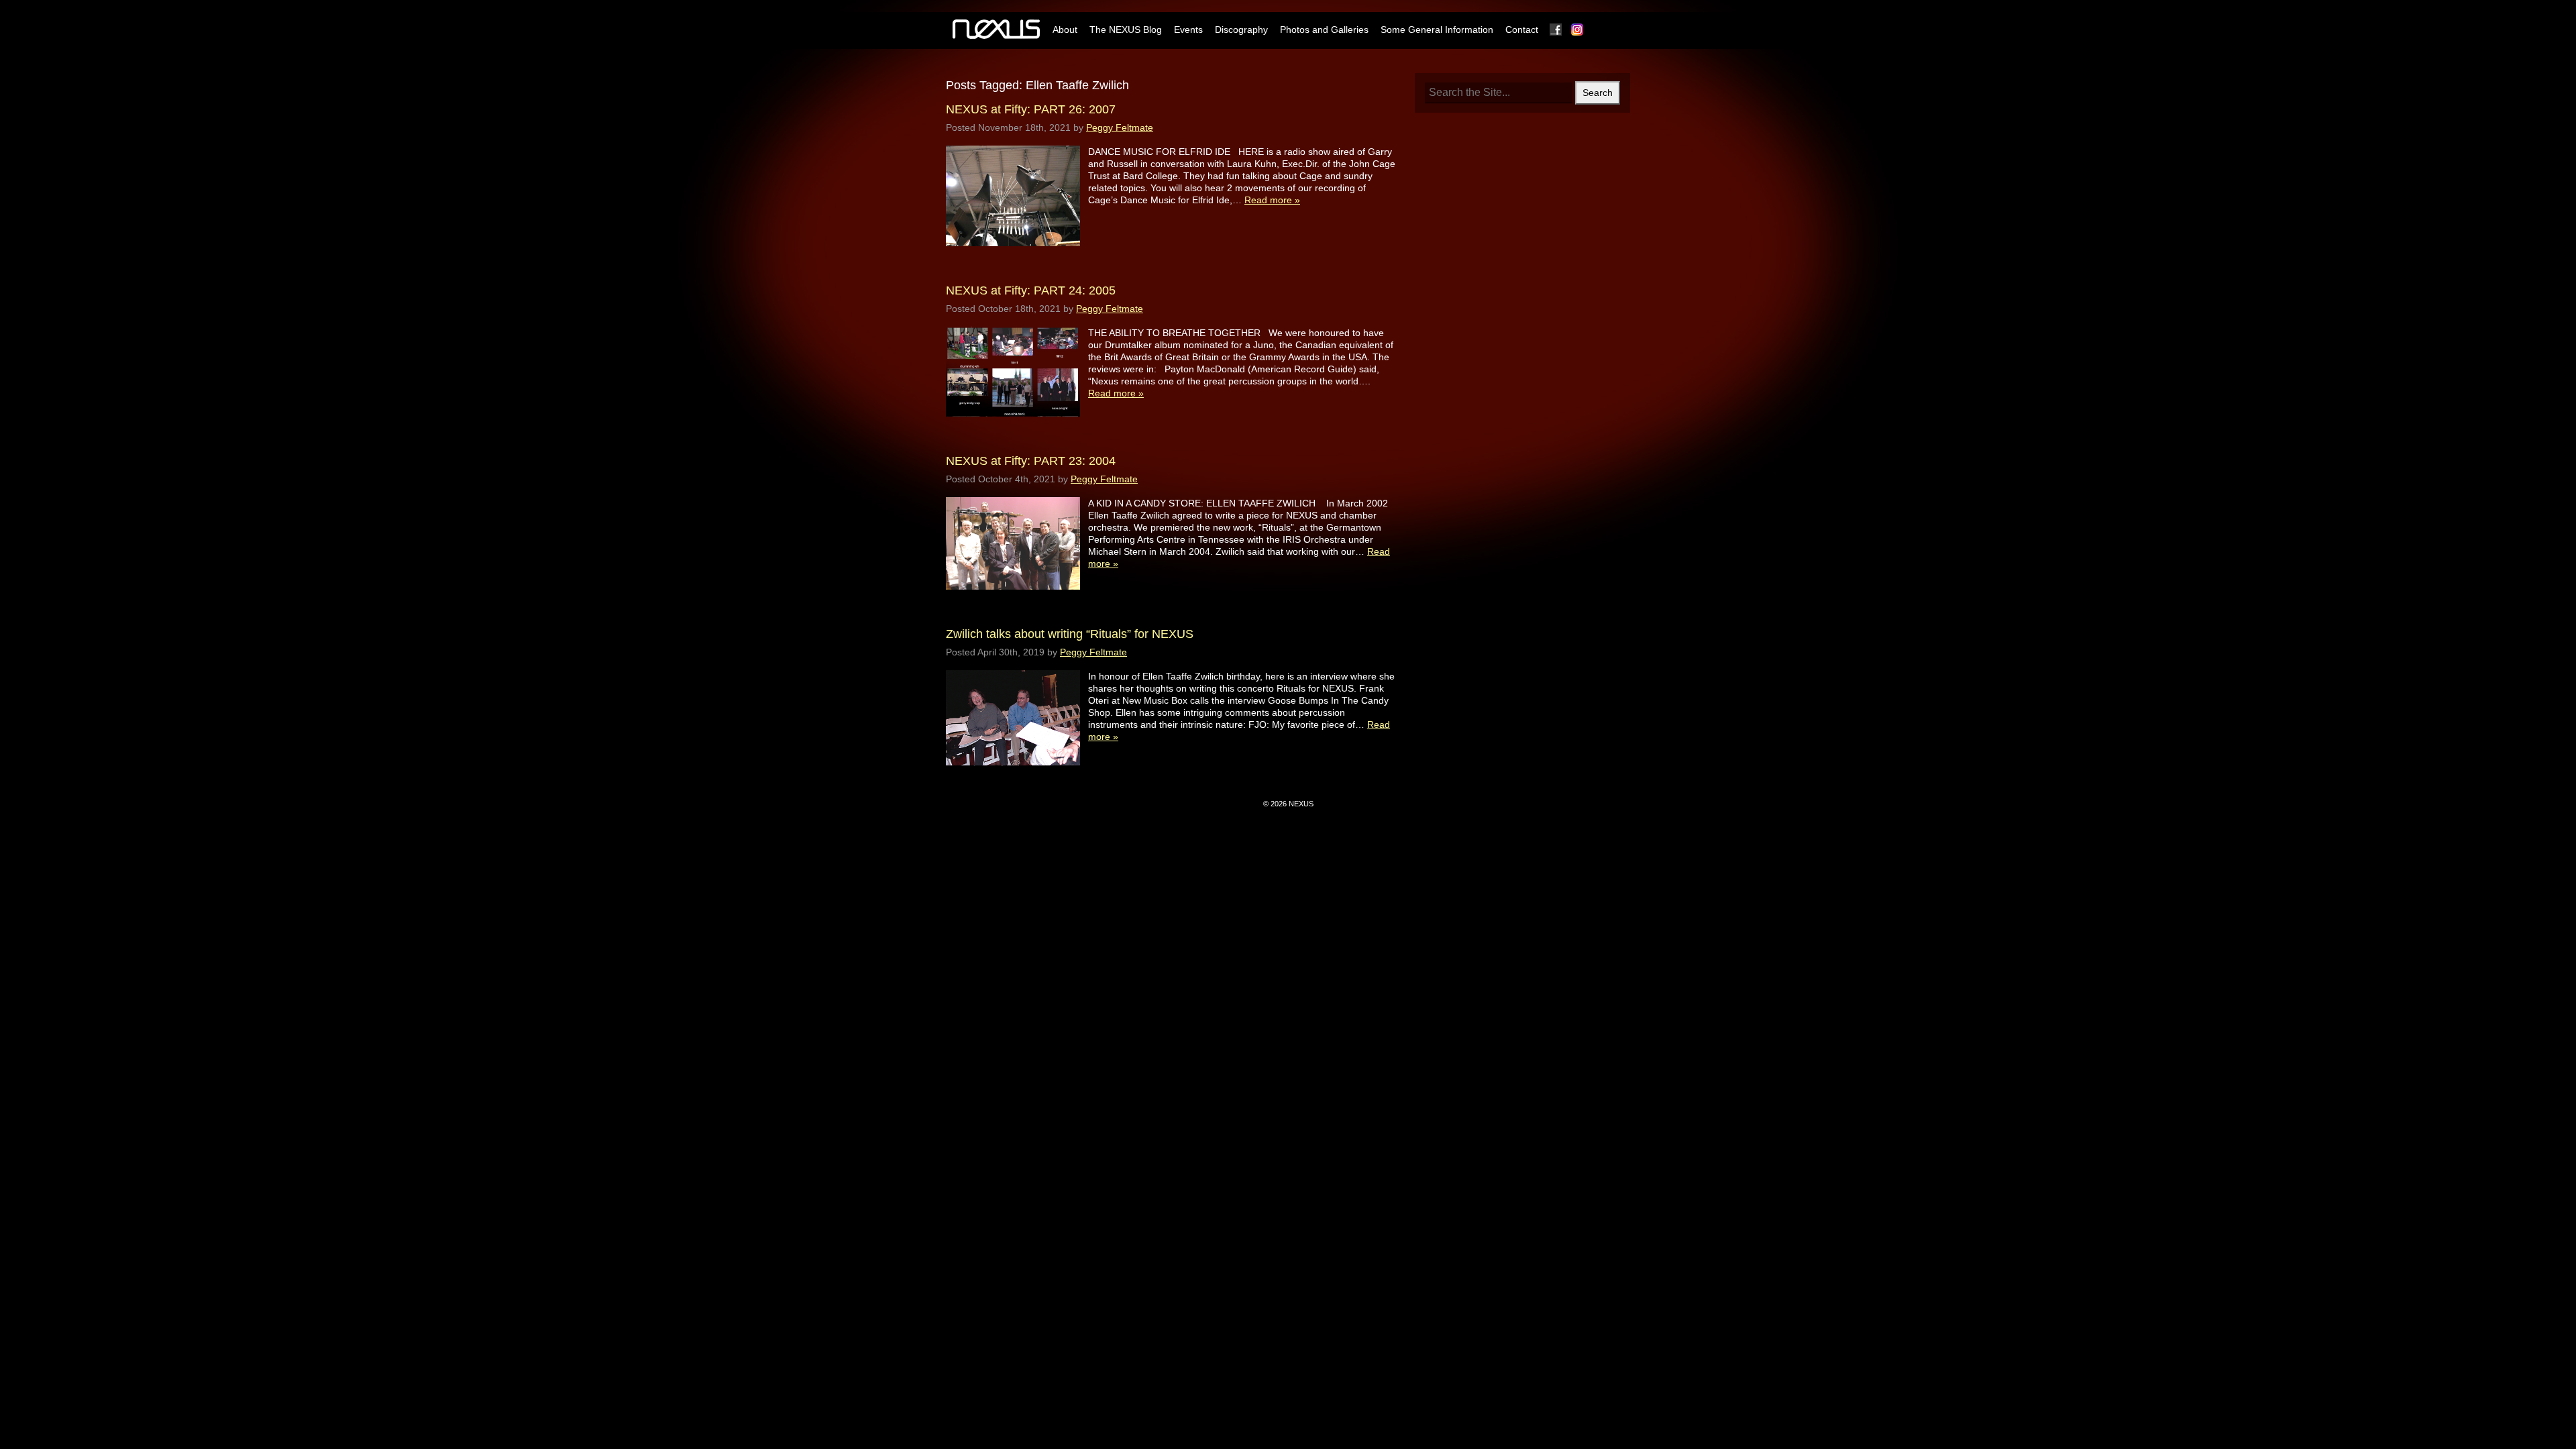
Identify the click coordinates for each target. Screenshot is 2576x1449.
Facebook (1556, 30)
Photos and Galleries (1324, 30)
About (1065, 30)
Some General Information (1437, 30)
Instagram (1578, 30)
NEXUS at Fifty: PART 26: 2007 (1031, 109)
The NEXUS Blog (1126, 30)
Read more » (1272, 200)
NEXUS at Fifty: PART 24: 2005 (1031, 290)
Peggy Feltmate (1120, 127)
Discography (1241, 30)
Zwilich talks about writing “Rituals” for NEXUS (1070, 634)
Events (1188, 30)
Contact (1522, 30)
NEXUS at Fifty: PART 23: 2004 (1031, 461)
